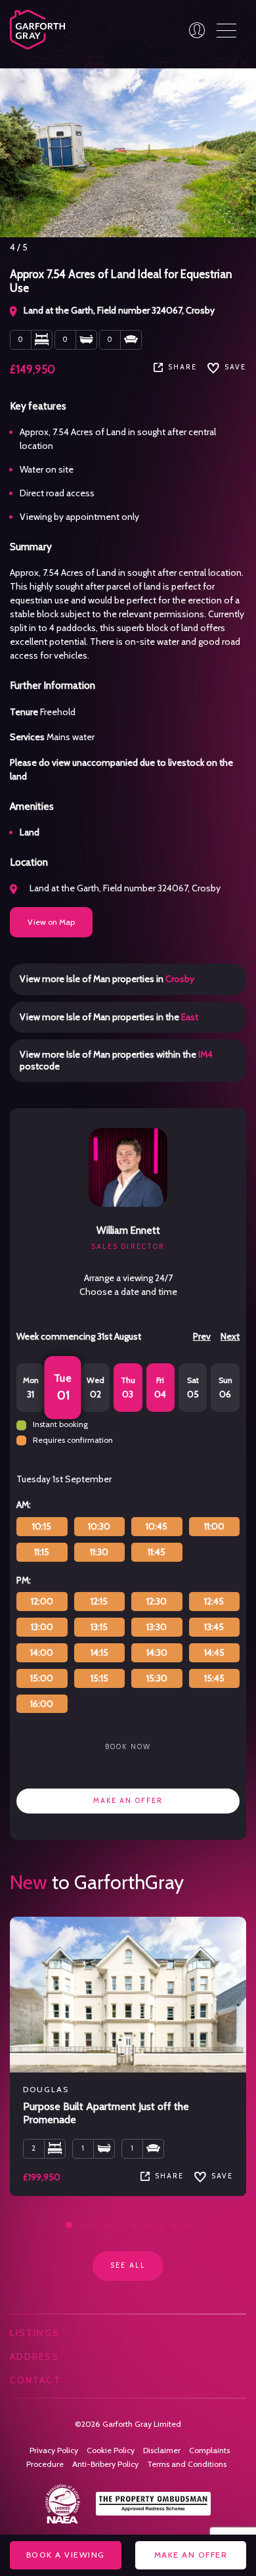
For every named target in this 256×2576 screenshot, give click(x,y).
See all (128, 2265)
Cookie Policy (111, 2450)
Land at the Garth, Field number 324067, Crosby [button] (124, 888)
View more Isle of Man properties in (107, 979)
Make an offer (128, 1801)
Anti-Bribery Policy (105, 2464)
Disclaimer (162, 2450)
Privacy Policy (54, 2450)
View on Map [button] (51, 922)
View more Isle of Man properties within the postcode (116, 1060)
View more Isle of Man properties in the (109, 1017)
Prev (202, 1336)
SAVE (235, 367)
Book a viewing (66, 2555)
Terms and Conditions (187, 2464)
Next (230, 1336)
